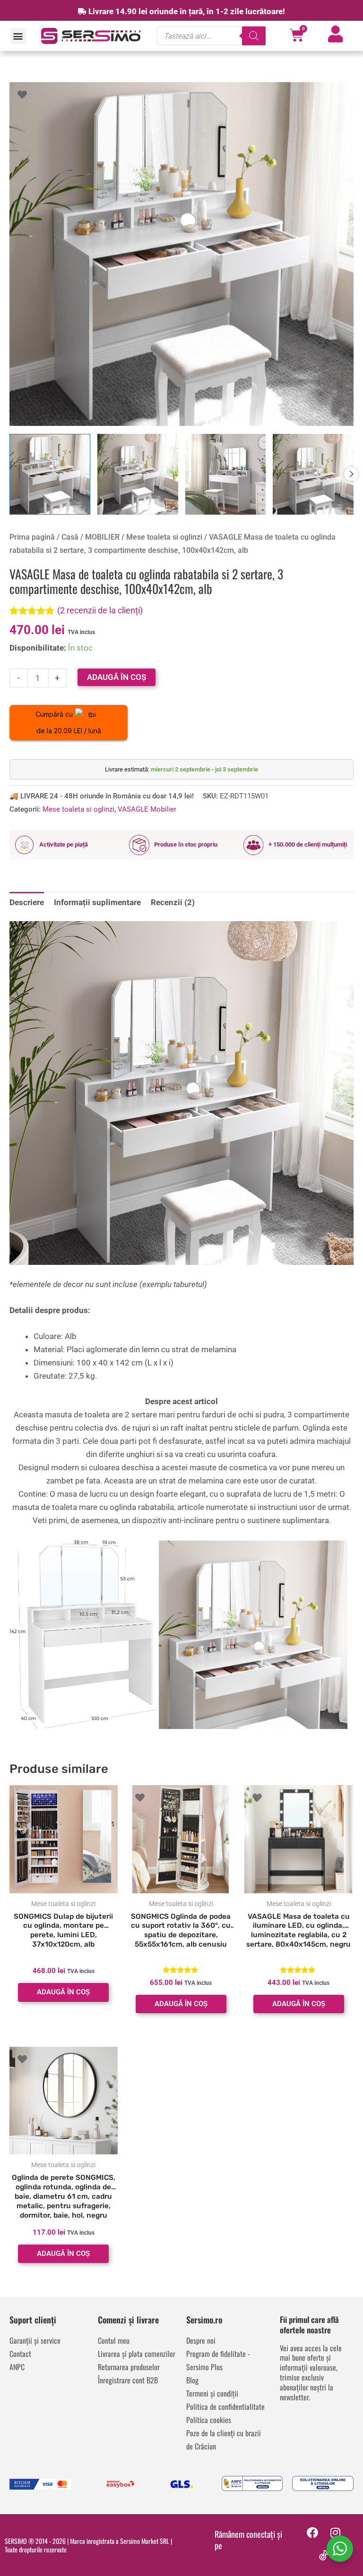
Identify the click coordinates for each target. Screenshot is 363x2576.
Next (351, 474)
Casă (70, 537)
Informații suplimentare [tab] (97, 902)
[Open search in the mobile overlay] (211, 36)
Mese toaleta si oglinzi (164, 537)
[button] (18, 36)
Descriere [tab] (27, 902)
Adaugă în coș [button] (63, 1992)
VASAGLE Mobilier (147, 809)
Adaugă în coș (117, 677)
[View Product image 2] (138, 474)
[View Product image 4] (313, 474)
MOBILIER (102, 537)
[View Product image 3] (226, 474)
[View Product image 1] (50, 474)
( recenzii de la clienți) (100, 610)
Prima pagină (32, 537)
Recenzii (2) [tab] (173, 902)
